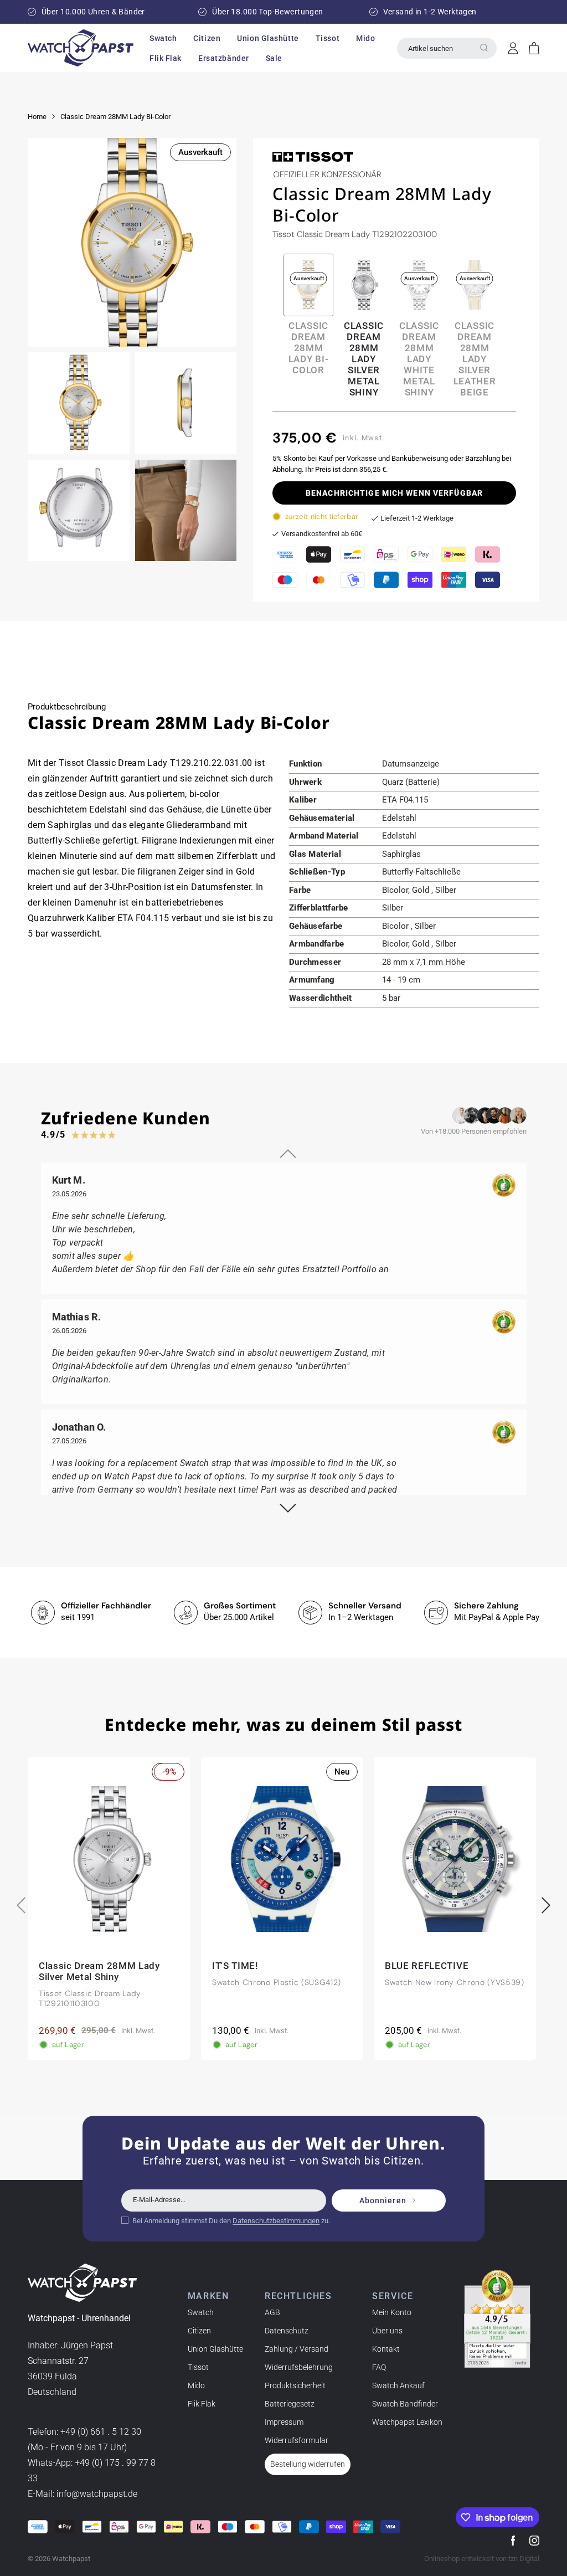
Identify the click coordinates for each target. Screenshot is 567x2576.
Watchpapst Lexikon (407, 2422)
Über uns (387, 2331)
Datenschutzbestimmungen (276, 2221)
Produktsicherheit (295, 2385)
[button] (163, 38)
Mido (196, 2385)
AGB (272, 2312)
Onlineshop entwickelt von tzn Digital (482, 2559)
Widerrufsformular (297, 2440)
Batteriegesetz (290, 2404)
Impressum (284, 2422)
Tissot (198, 2367)
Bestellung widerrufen (308, 2464)
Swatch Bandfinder (405, 2404)
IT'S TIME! (235, 1966)
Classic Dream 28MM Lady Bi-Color (115, 117)
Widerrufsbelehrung (299, 2367)
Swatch (201, 2312)
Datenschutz (287, 2331)
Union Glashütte (215, 2349)
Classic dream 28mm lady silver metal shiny (364, 359)
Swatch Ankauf (398, 2385)
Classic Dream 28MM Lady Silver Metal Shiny (99, 1972)
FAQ (379, 2367)
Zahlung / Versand (297, 2349)
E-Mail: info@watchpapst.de (83, 2494)
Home (37, 117)
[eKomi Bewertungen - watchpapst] (497, 2319)
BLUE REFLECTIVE (427, 1966)
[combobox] (447, 48)
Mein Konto (392, 2312)
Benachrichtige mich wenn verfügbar (394, 493)
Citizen (199, 2331)
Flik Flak (202, 2404)
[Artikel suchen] (484, 48)
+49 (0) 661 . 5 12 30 (101, 2432)
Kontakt (386, 2349)
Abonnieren (383, 2200)
